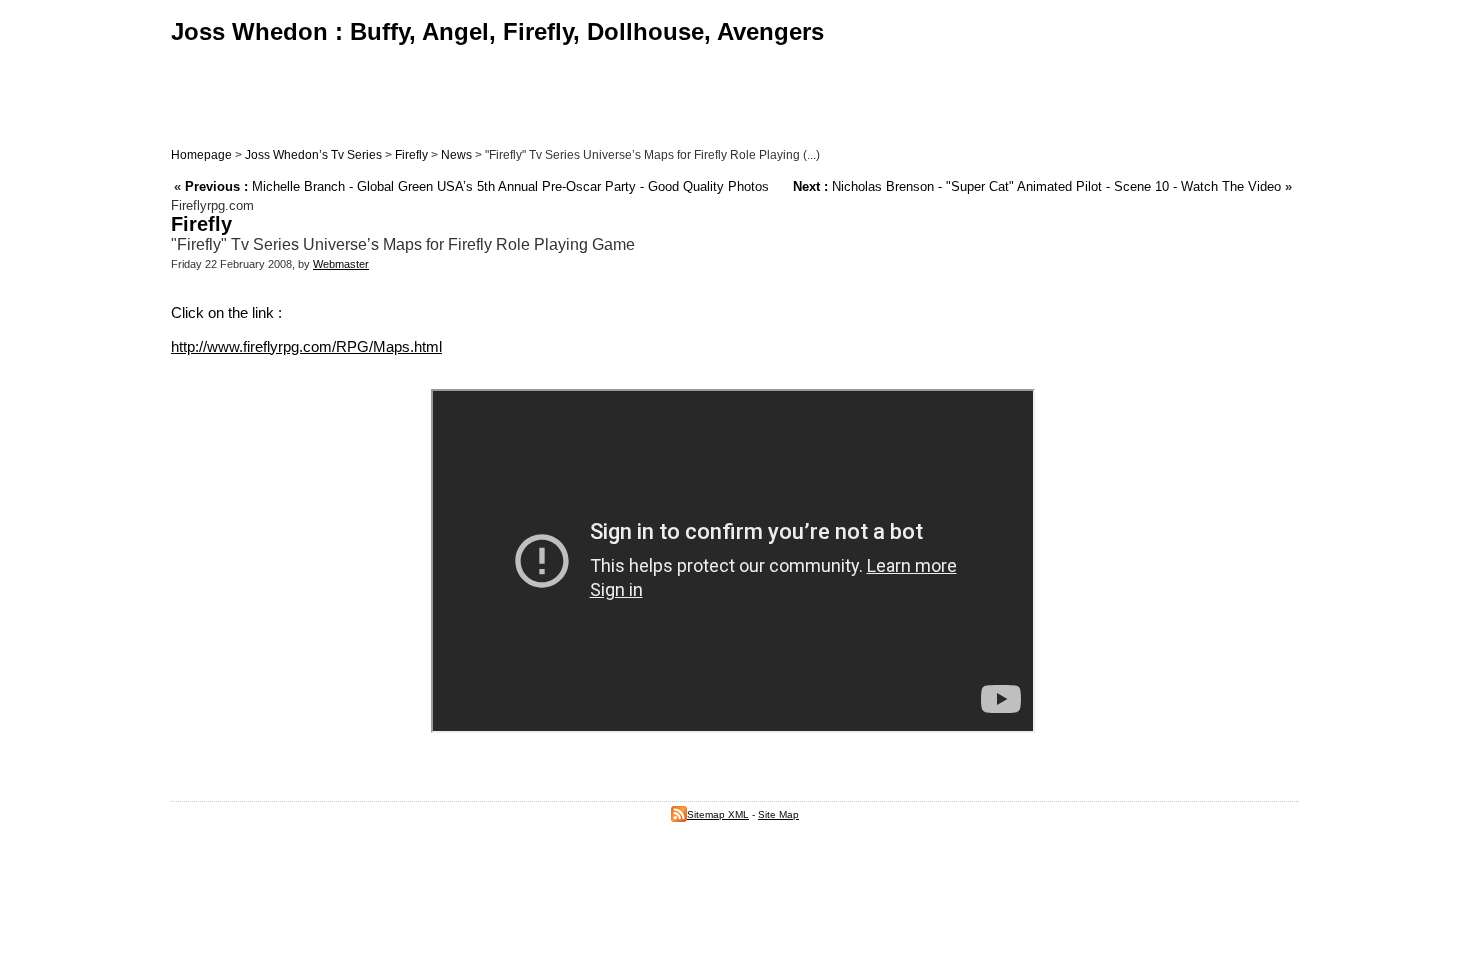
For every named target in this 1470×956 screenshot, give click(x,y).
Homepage (201, 155)
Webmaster (341, 264)
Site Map (778, 814)
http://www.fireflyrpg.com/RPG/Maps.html (306, 346)
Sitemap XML (718, 814)
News (456, 155)
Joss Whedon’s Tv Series (313, 155)
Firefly (411, 155)
